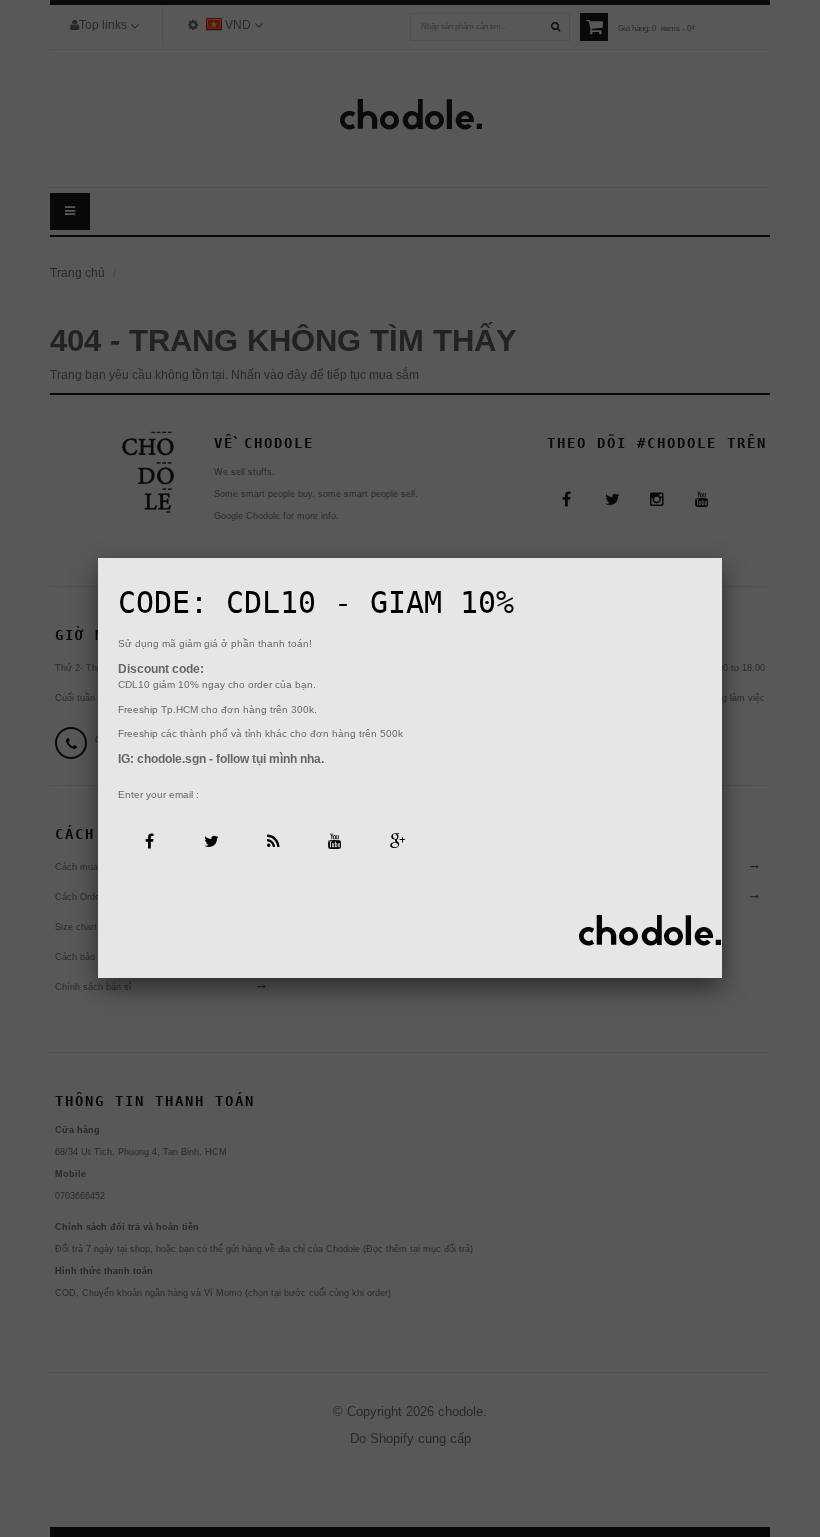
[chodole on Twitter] (210, 839)
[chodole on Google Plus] (396, 839)
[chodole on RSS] (272, 839)
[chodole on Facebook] (148, 839)
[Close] (722, 558)
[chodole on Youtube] (334, 839)
